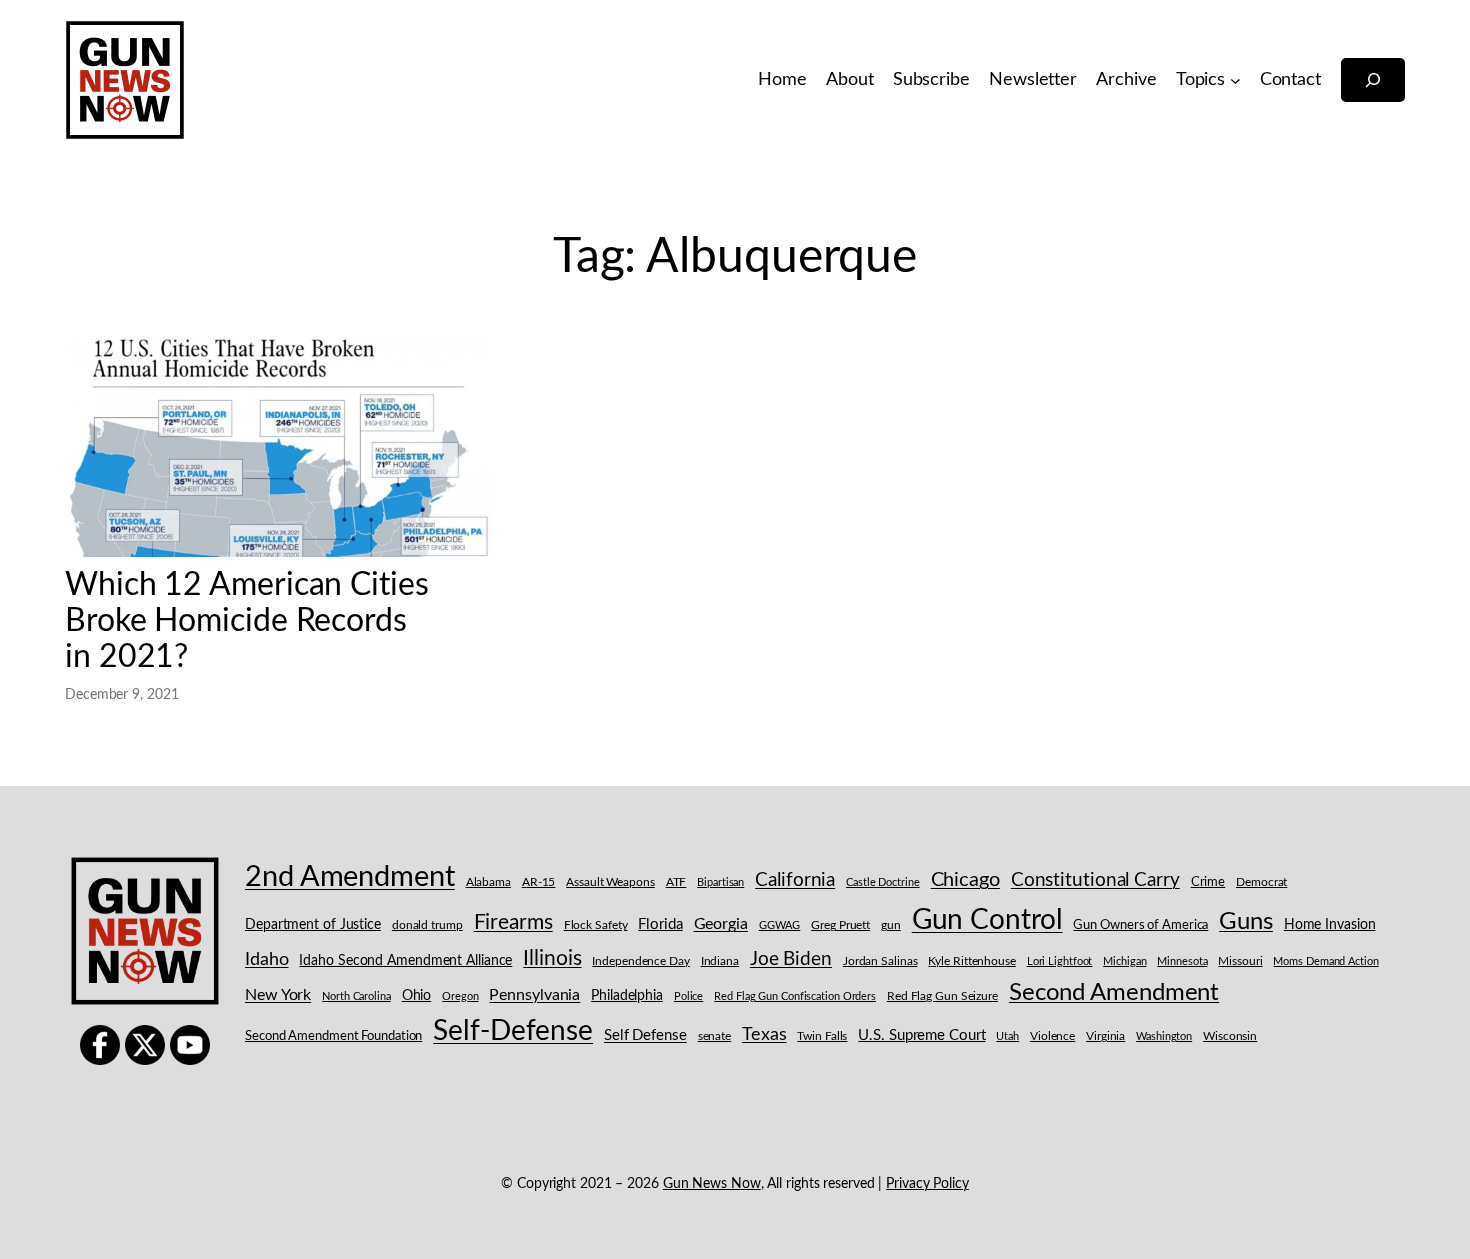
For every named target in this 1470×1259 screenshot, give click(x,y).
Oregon (460, 996)
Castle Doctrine (883, 882)
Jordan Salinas (880, 961)
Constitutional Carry (1095, 880)
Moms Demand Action (1325, 961)
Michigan (1124, 961)
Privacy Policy (927, 1184)
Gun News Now (712, 1184)
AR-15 (539, 882)
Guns (1246, 922)
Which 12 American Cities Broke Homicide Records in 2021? (247, 621)
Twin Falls (822, 1036)
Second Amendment (1114, 992)
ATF (676, 882)
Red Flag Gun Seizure (942, 996)
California (795, 880)
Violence (1052, 1036)
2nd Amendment (350, 877)
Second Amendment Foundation (333, 1036)
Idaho (267, 959)
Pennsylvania (534, 995)
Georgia (721, 924)
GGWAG (780, 925)
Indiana (720, 961)
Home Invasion (1330, 925)
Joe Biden (791, 959)
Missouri (1240, 961)
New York (278, 995)
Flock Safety (596, 925)
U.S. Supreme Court (921, 1035)
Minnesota (1182, 961)
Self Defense (645, 1035)
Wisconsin (1230, 1036)
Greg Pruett (840, 925)
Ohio (417, 996)
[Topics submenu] (1235, 80)
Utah (1007, 1036)
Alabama (488, 882)
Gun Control (987, 920)
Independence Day (640, 961)
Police (688, 996)
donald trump (427, 925)
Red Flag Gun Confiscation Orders (795, 996)
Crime (1208, 882)
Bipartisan (720, 882)
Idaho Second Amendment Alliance (405, 961)
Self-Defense (513, 1031)
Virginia (1105, 1036)
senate (714, 1036)
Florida (660, 924)
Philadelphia (627, 996)
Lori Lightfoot (1060, 961)
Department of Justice (313, 925)
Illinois (552, 958)
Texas (764, 1034)
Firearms (513, 922)
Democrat (1261, 882)
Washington (1164, 1036)
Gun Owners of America (1140, 925)
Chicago (965, 880)
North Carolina (356, 996)
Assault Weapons (610, 882)
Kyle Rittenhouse (971, 961)
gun (891, 925)
